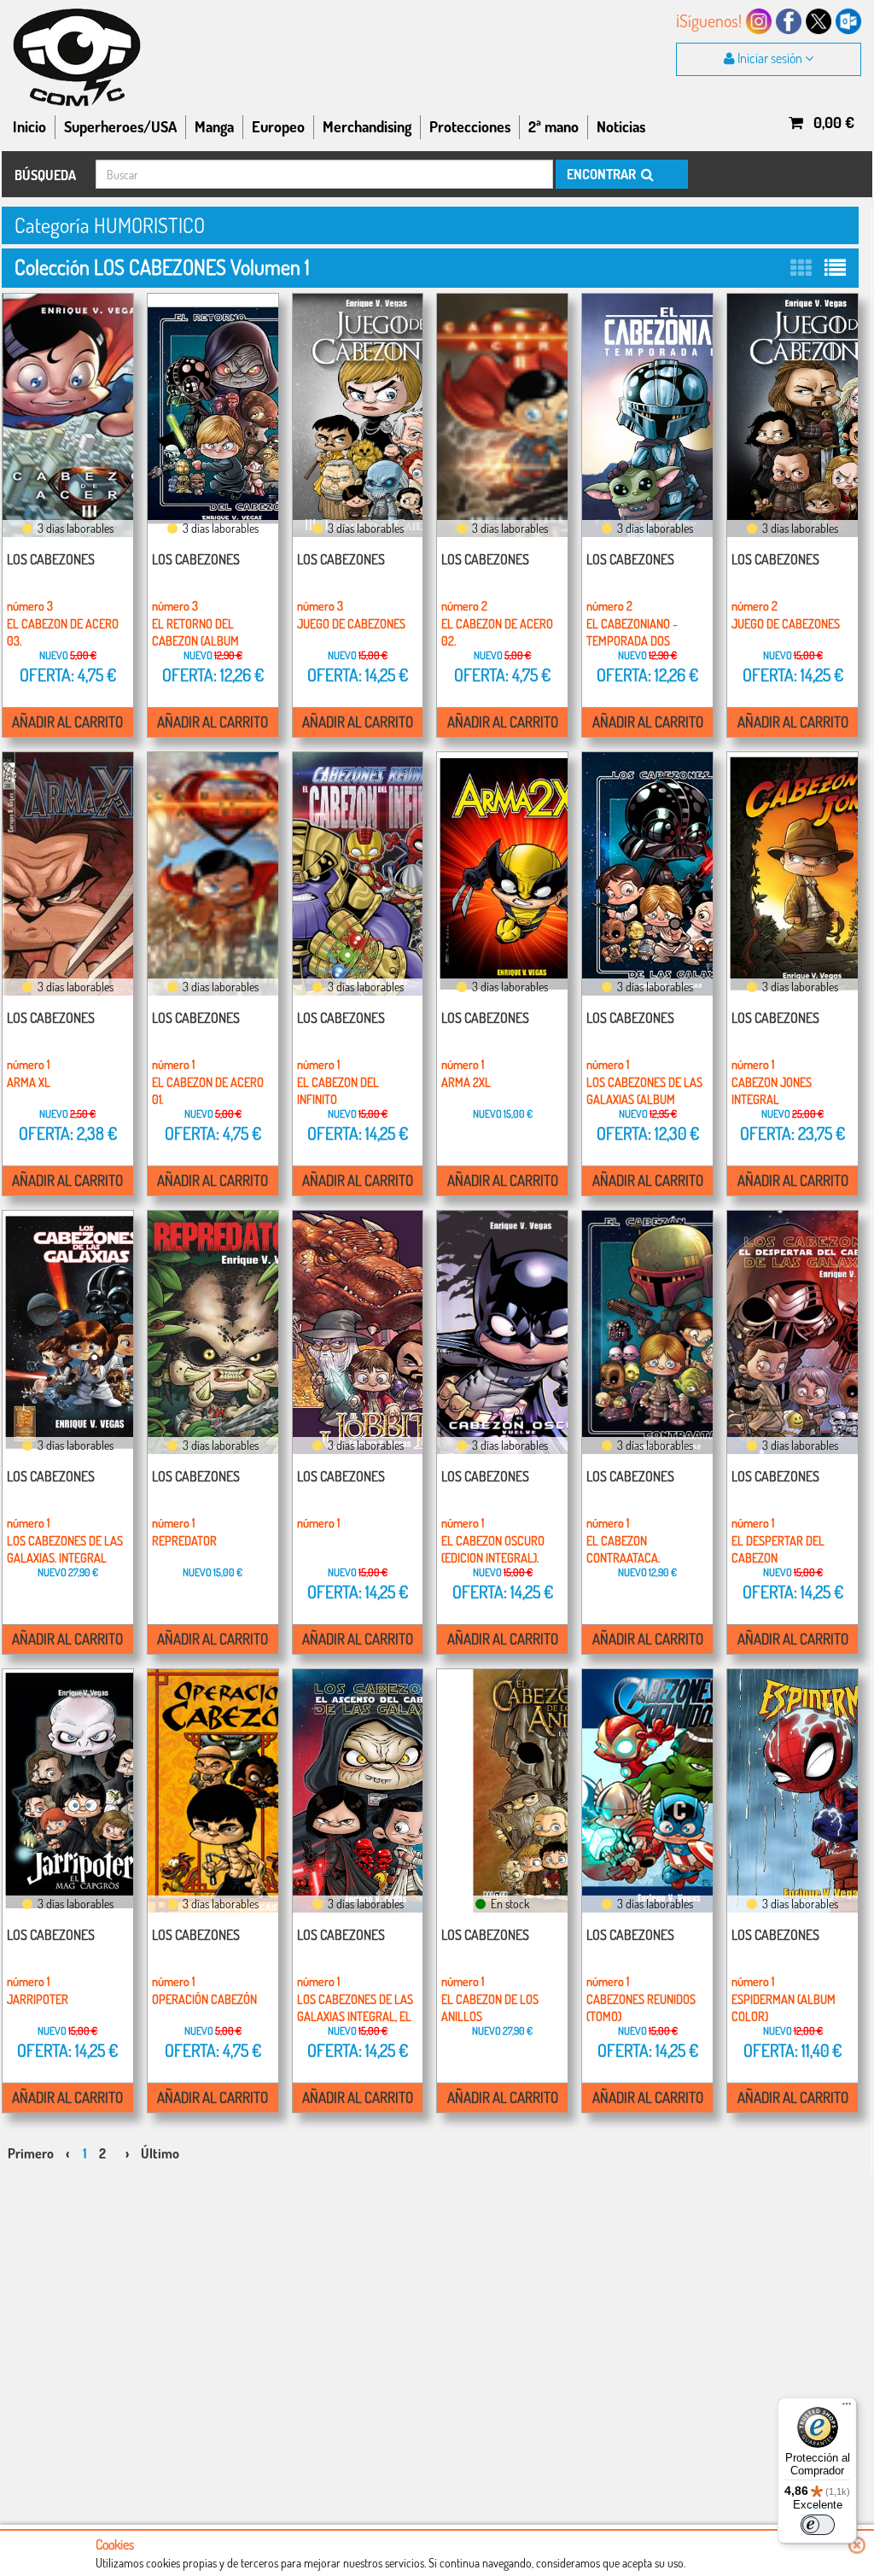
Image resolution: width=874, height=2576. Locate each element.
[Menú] (847, 2408)
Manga (214, 126)
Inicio (29, 126)
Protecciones (470, 126)
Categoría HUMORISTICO (110, 225)
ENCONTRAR (603, 174)
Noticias (621, 126)
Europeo (278, 126)
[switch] (818, 2525)
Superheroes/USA (120, 126)
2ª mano (554, 126)
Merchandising (367, 126)
